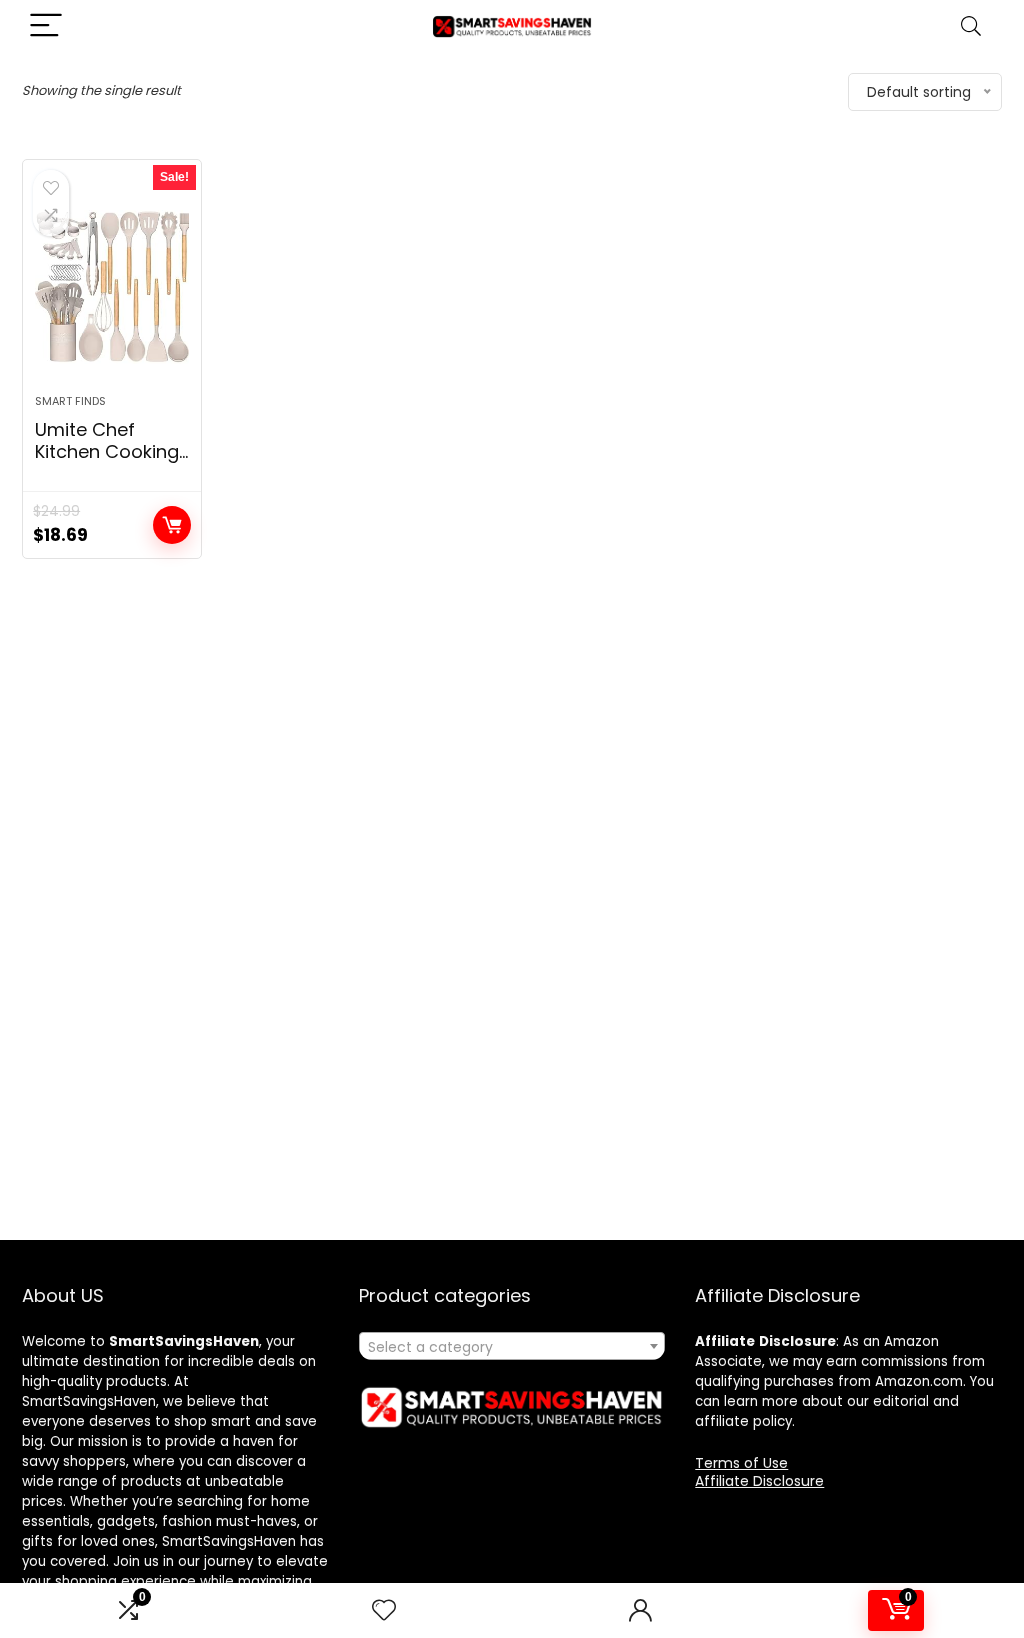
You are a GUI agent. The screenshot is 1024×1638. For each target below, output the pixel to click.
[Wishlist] (384, 1610)
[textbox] (512, 1347)
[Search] (971, 26)
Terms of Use (741, 1463)
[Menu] (46, 26)
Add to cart (172, 525)
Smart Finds (70, 401)
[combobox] (512, 1346)
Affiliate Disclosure (759, 1481)
